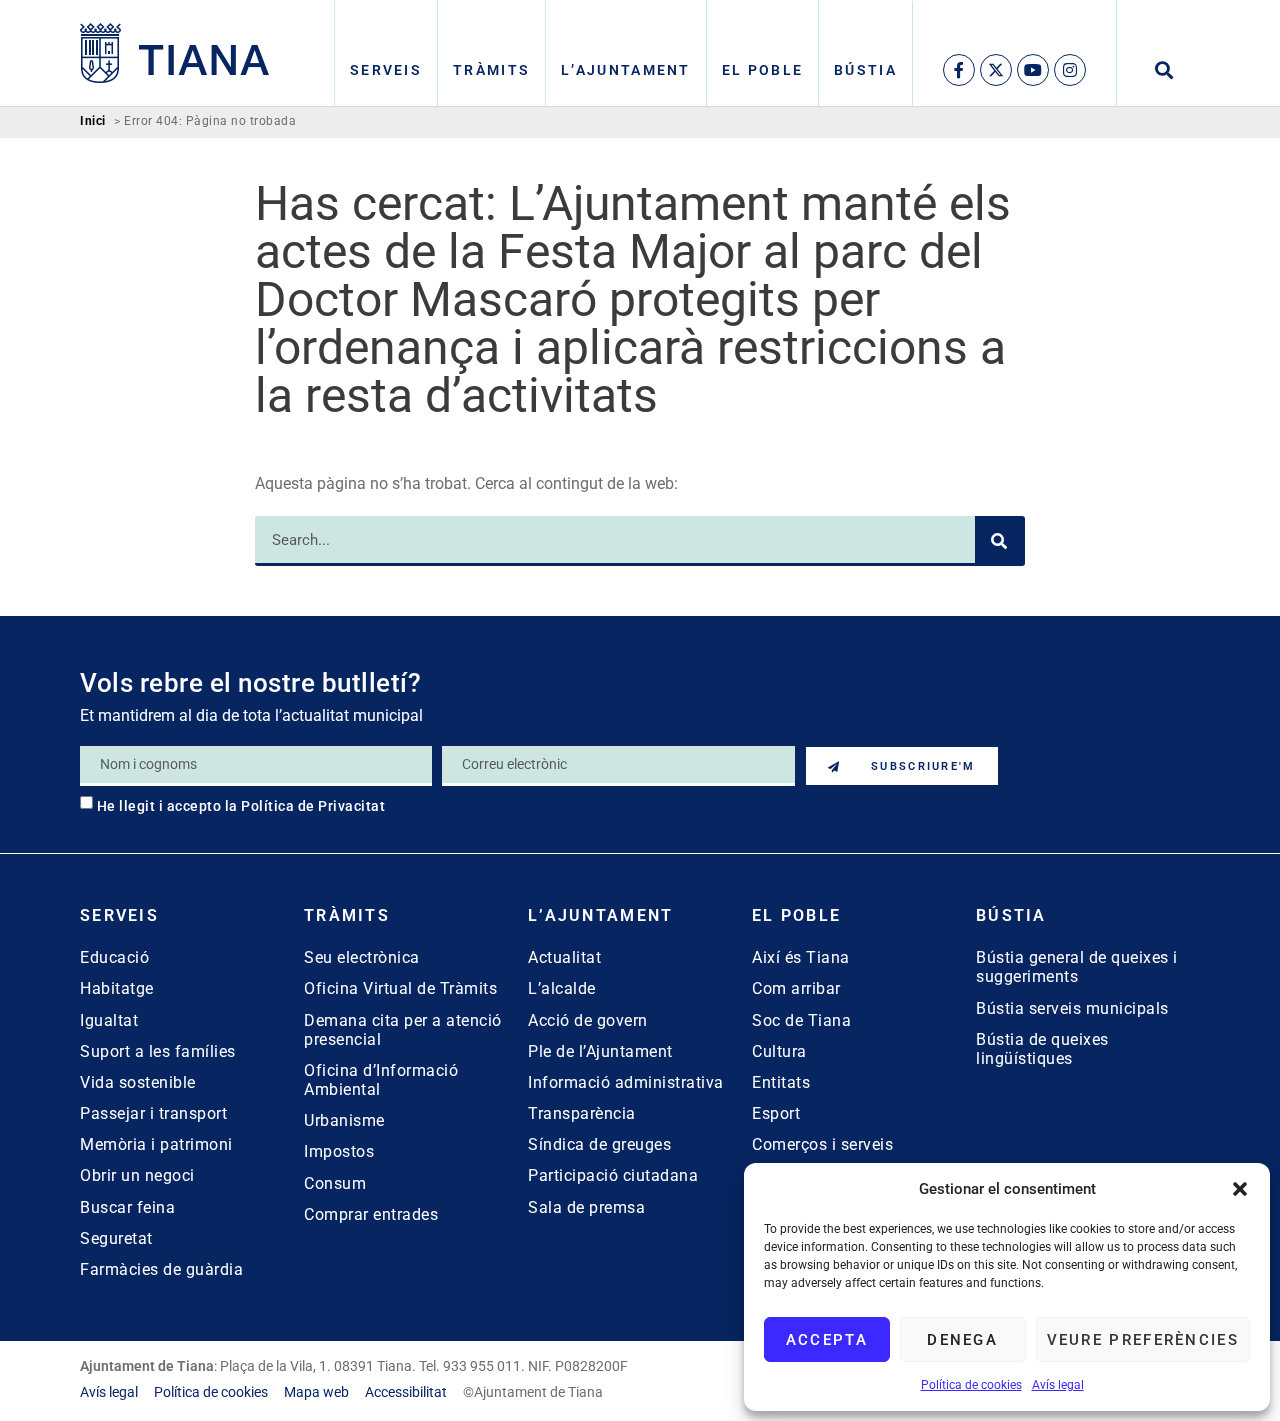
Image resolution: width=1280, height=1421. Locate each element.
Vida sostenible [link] (138, 1082)
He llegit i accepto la (241, 806)
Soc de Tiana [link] (801, 1020)
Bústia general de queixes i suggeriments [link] (1077, 967)
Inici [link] (93, 121)
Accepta (827, 1340)
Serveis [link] (386, 70)
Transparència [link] (582, 1113)
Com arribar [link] (796, 988)
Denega (962, 1340)
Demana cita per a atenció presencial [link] (403, 1030)
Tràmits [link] (491, 70)
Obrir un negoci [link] (137, 1175)
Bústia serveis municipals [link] (1072, 1008)
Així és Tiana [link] (801, 957)
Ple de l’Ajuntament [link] (600, 1051)
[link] (175, 53)
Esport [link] (776, 1113)
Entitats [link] (781, 1082)
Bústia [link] (865, 70)
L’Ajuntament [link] (626, 70)
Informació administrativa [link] (626, 1082)
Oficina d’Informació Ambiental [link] (381, 1080)
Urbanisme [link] (344, 1120)
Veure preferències (1143, 1340)
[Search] (1000, 541)
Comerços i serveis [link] (822, 1144)
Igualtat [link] (109, 1020)
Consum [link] (335, 1183)
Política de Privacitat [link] (313, 806)
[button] (1240, 1189)
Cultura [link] (779, 1051)
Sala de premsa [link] (586, 1207)
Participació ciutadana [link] (613, 1175)
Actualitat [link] (564, 957)
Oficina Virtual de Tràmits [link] (400, 988)
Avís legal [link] (1058, 1385)
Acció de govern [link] (588, 1020)
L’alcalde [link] (562, 988)
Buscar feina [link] (127, 1207)
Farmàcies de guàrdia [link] (161, 1269)
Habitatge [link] (117, 988)
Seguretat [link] (116, 1238)
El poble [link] (762, 70)
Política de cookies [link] (971, 1385)
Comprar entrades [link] (371, 1214)
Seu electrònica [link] (362, 957)
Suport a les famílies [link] (158, 1051)
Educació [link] (114, 957)
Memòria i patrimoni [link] (156, 1144)
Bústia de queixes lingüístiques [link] (1042, 1049)
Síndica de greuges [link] (599, 1144)
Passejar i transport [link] (153, 1113)
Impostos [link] (339, 1151)
